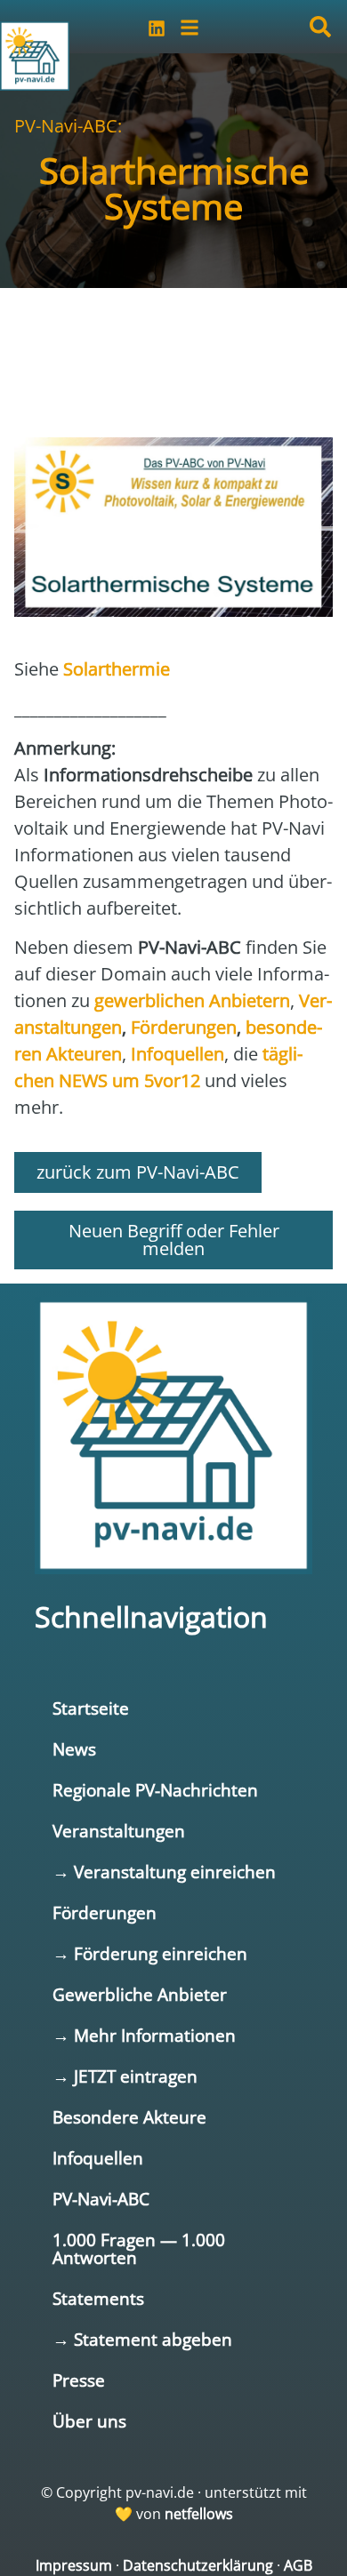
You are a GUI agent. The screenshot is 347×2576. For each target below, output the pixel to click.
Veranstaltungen (119, 1831)
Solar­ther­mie (117, 669)
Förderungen (105, 1912)
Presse (79, 2380)
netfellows (199, 2514)
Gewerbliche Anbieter (140, 1994)
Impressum (74, 2565)
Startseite (91, 1708)
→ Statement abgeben (142, 2339)
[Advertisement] (173, 341)
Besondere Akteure (129, 2117)
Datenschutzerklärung (198, 2565)
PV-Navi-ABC (101, 2199)
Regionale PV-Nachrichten (155, 1790)
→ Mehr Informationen (144, 2035)
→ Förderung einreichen (150, 1953)
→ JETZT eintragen (125, 2076)
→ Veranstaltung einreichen (164, 1872)
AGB (298, 2565)
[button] (320, 27)
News (74, 1749)
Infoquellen (98, 2158)
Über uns (89, 2421)
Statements (98, 2298)
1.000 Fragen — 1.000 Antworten (139, 2248)
